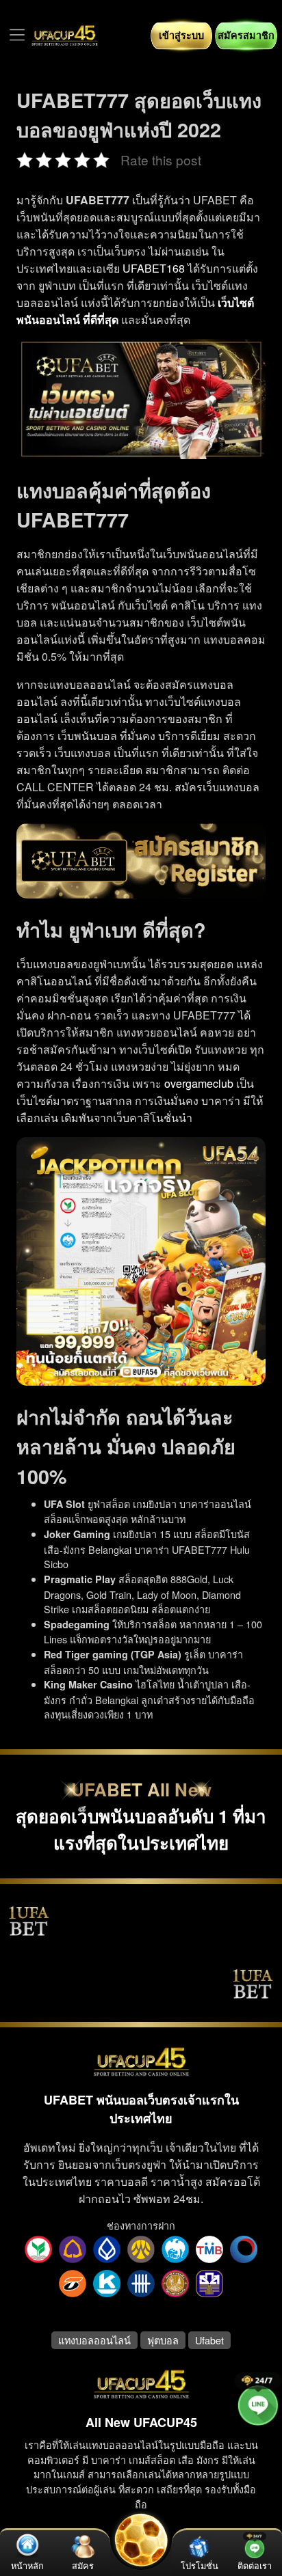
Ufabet (209, 2340)
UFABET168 (154, 268)
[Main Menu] (17, 35)
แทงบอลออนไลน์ (94, 2340)
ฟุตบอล (163, 2340)
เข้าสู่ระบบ (181, 35)
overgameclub (199, 1083)
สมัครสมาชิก (246, 35)
